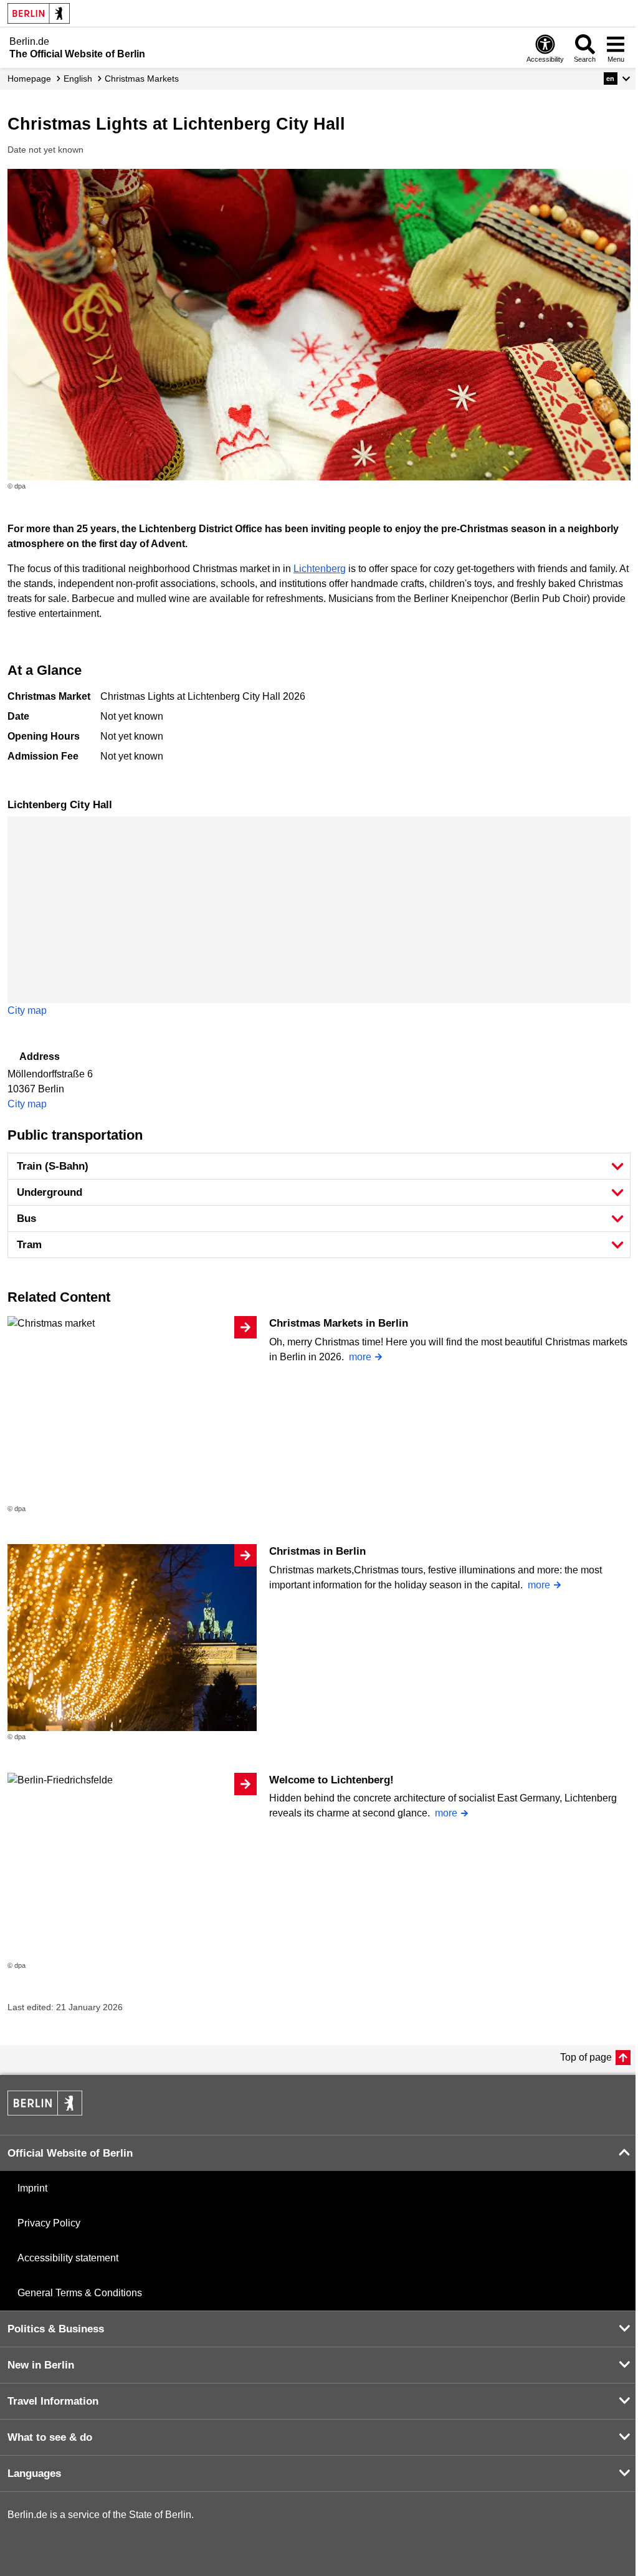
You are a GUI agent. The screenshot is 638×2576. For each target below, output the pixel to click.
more (360, 1357)
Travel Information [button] (53, 2401)
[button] (617, 79)
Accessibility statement (68, 2258)
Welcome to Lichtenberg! (331, 1780)
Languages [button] (34, 2473)
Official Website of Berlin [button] (70, 2153)
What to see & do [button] (50, 2437)
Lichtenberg (320, 569)
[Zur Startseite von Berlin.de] (45, 2112)
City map (27, 1010)
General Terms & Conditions (80, 2293)
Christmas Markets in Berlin (339, 1323)
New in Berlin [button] (41, 2365)
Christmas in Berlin (317, 1551)
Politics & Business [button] (56, 2329)
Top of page (586, 2057)
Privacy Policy (49, 2223)
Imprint (32, 2188)
